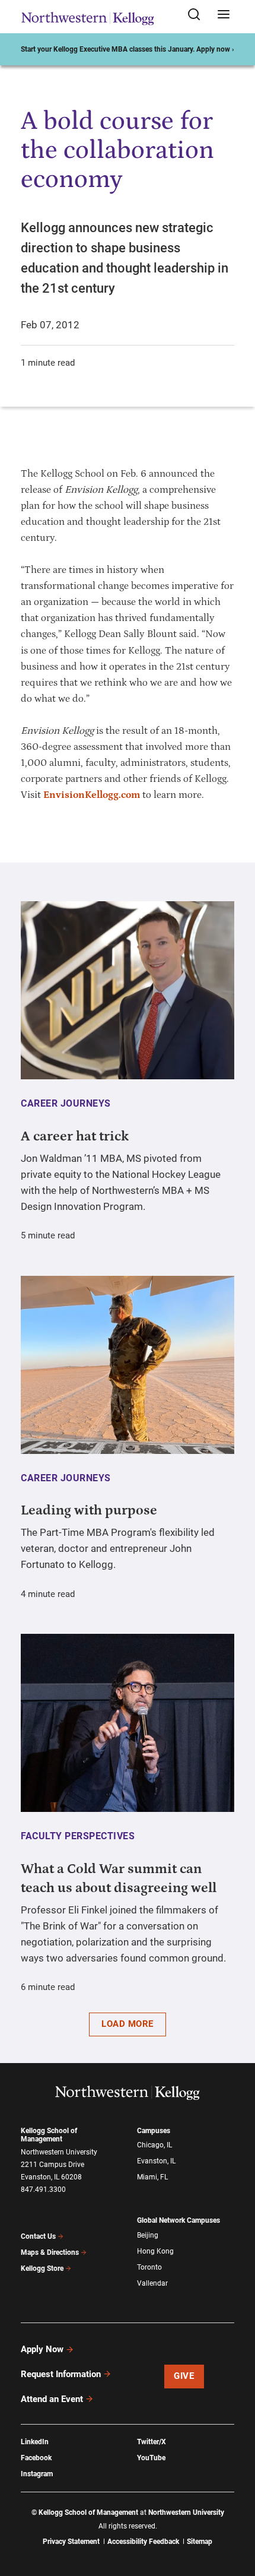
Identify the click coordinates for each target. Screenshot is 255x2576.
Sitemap (200, 2542)
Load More (128, 2024)
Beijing (148, 2235)
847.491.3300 (43, 2190)
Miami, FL (152, 2177)
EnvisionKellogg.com (92, 795)
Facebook (36, 2458)
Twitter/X (152, 2442)
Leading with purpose (89, 1510)
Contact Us (38, 2236)
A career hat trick (75, 1136)
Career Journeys (66, 1103)
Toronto (149, 2267)
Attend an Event (52, 2399)
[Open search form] (198, 15)
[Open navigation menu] (224, 15)
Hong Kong (155, 2251)
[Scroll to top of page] (235, 2515)
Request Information (61, 2374)
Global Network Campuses (179, 2220)
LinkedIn (35, 2442)
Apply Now (42, 2349)
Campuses (154, 2131)
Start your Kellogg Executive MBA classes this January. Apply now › (128, 49)
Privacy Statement (71, 2542)
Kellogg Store (42, 2268)
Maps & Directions (50, 2252)
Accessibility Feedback (143, 2542)
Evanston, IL (156, 2161)
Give (184, 2376)
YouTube (151, 2458)
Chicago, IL (154, 2145)
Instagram (37, 2474)
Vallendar (152, 2283)
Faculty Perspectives (78, 1836)
